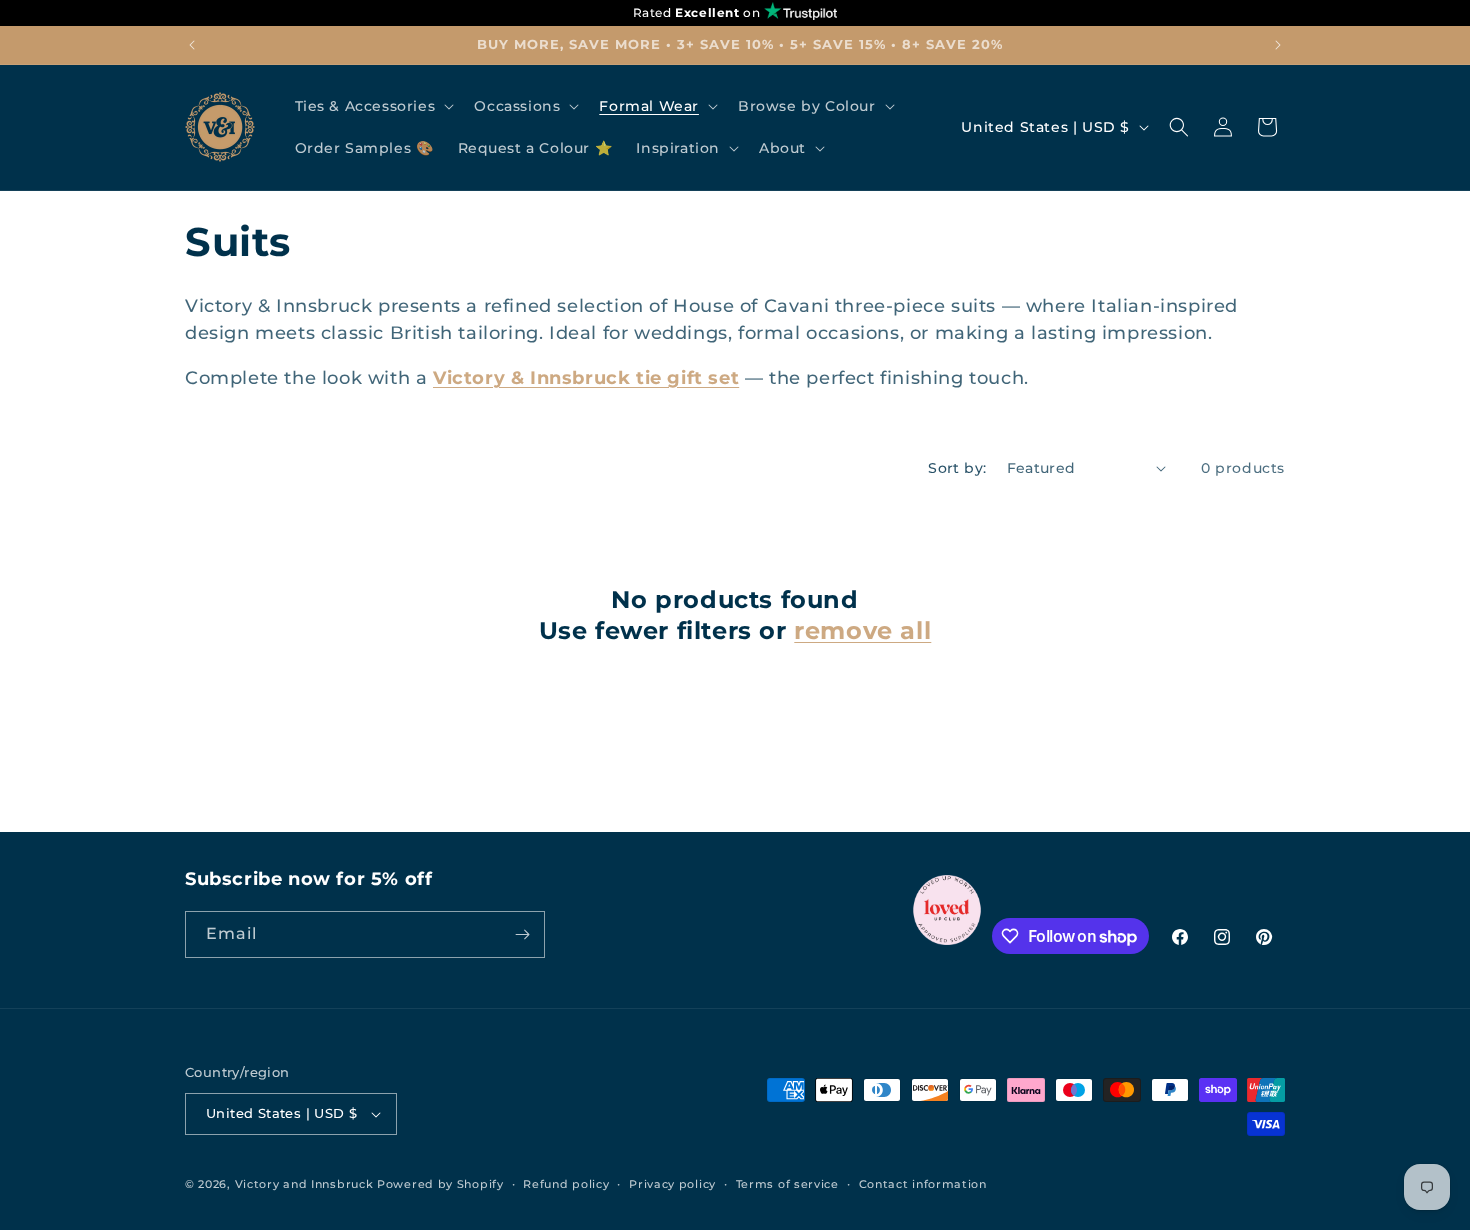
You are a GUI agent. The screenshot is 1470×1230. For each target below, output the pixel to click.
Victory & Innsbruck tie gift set (586, 378)
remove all (862, 630)
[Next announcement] (1278, 45)
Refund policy (566, 1184)
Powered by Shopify (440, 1184)
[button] (373, 106)
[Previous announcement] (192, 45)
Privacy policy (672, 1184)
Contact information (923, 1184)
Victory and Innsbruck (304, 1184)
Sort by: (957, 468)
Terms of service (787, 1184)
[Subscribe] (522, 934)
